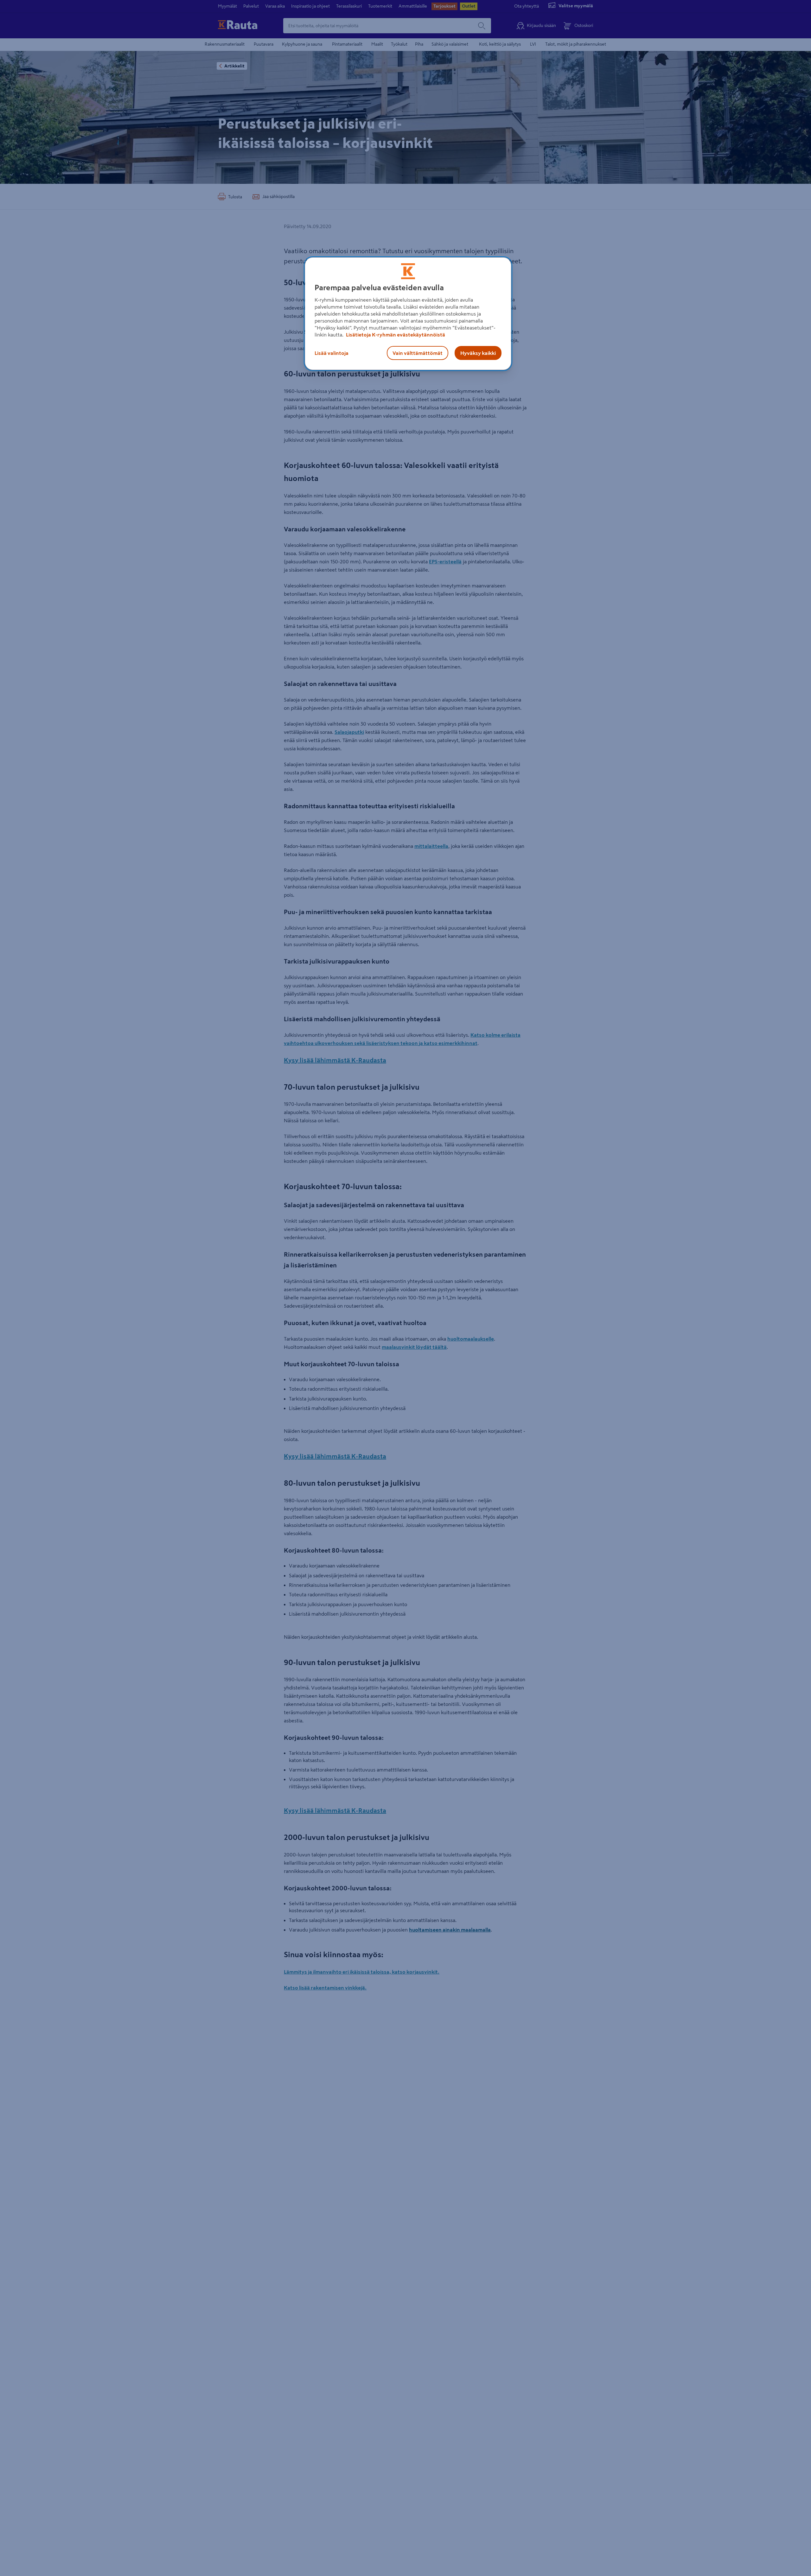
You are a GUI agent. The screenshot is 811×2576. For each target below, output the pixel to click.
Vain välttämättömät (418, 353)
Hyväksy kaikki (478, 353)
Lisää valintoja (332, 353)
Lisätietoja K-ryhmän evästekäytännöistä (395, 335)
